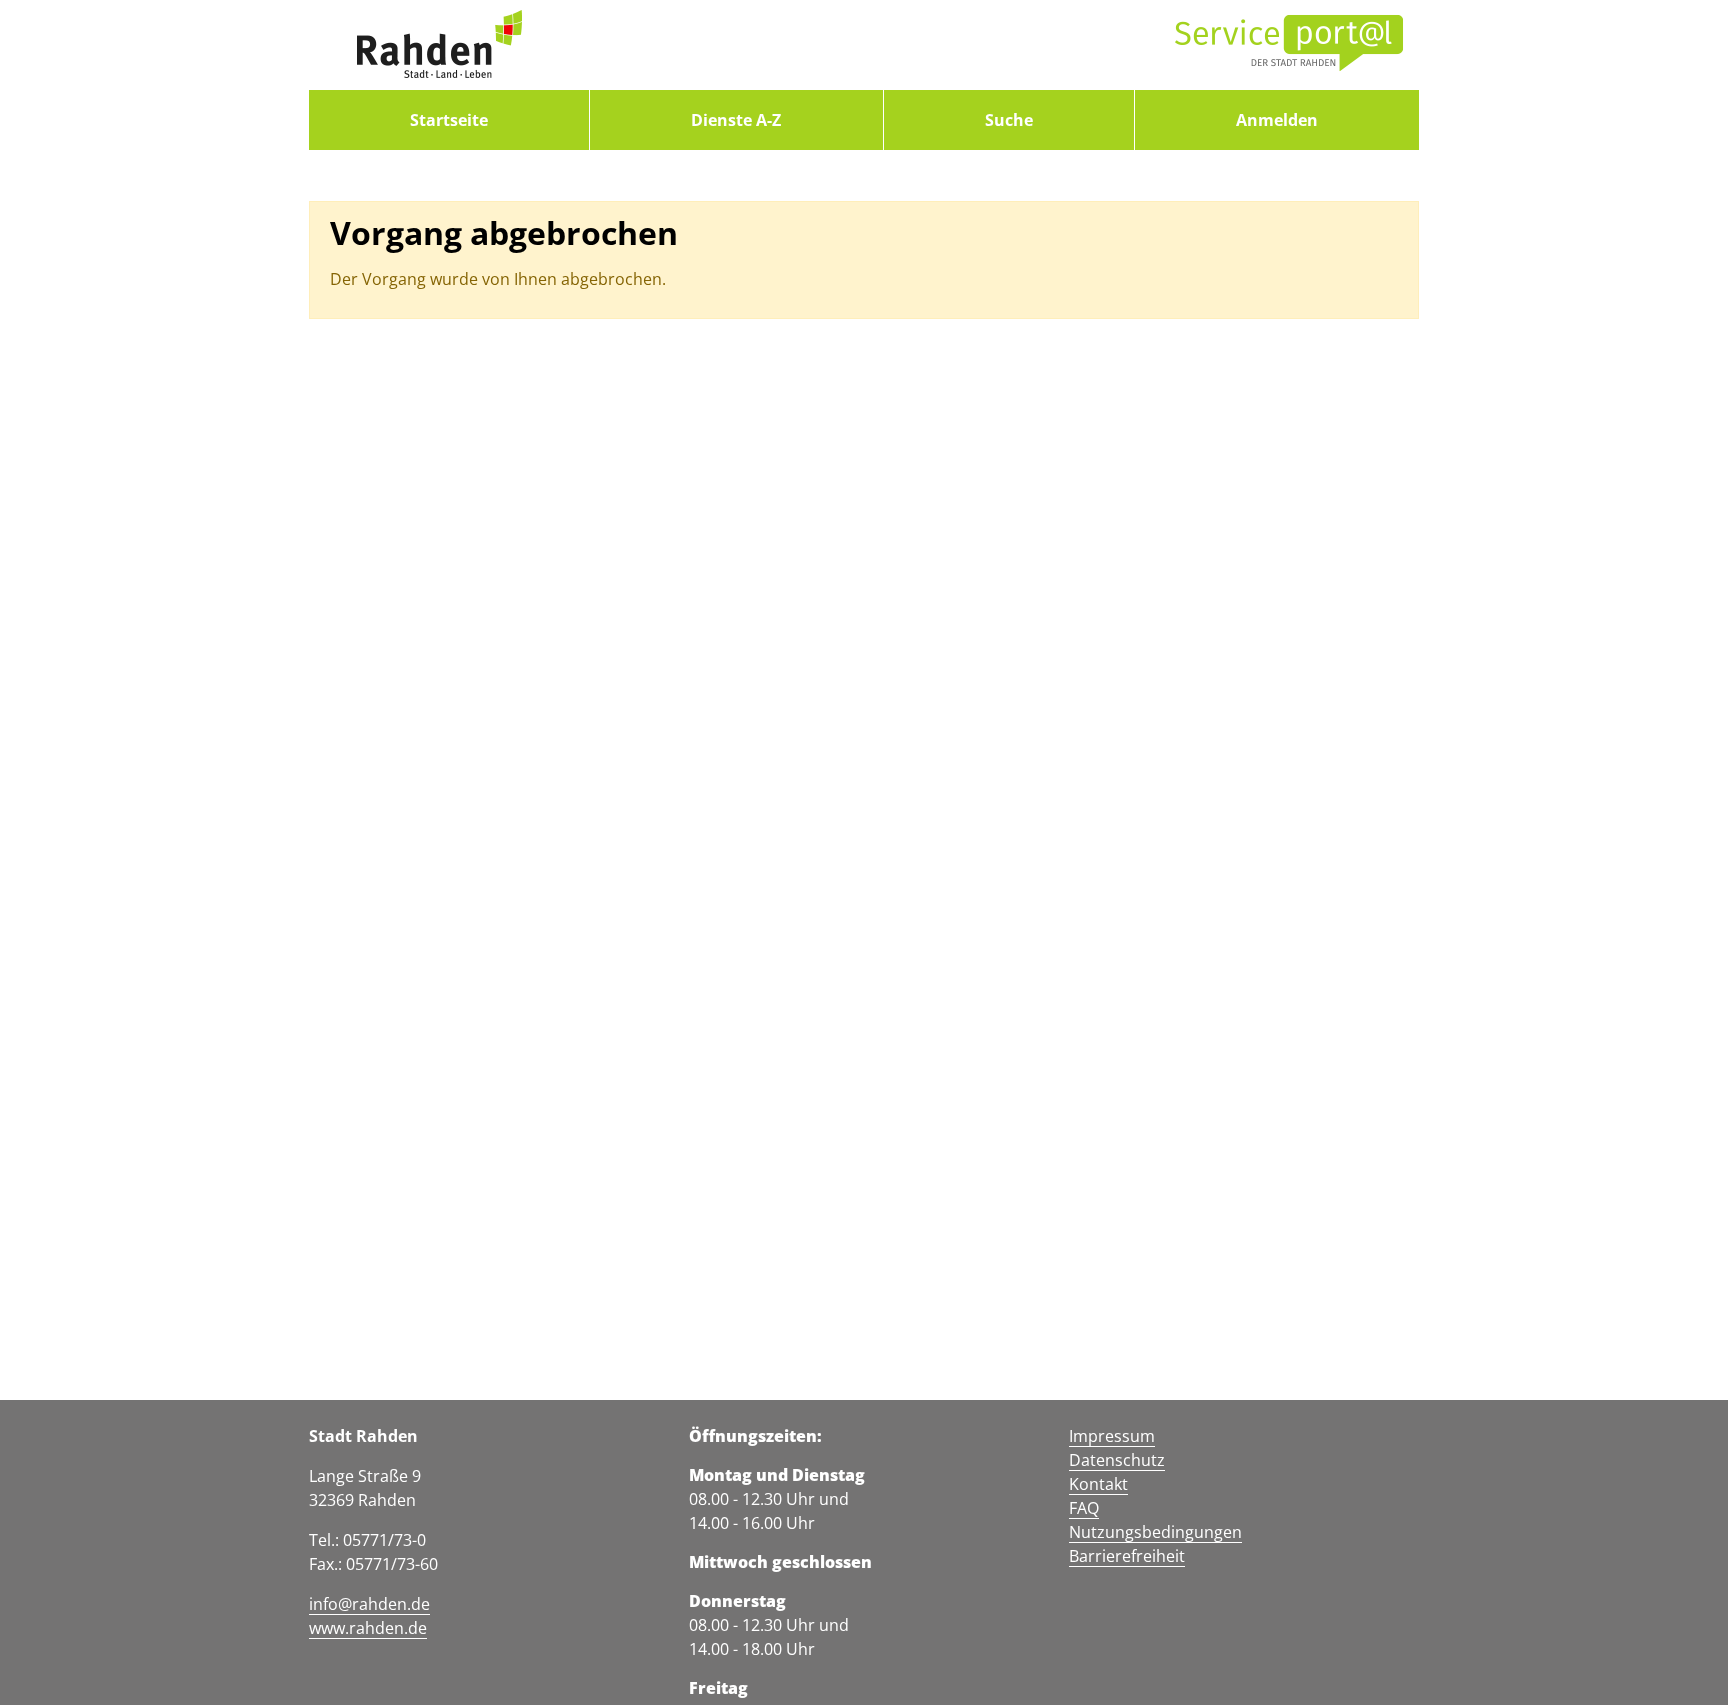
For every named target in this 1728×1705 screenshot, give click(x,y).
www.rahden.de (368, 1628)
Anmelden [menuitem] (1277, 120)
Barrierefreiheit (1127, 1556)
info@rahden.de (369, 1604)
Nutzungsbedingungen (1155, 1532)
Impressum (1112, 1436)
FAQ (1084, 1508)
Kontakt (1098, 1484)
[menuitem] (449, 120)
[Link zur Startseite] (439, 45)
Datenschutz (1117, 1460)
